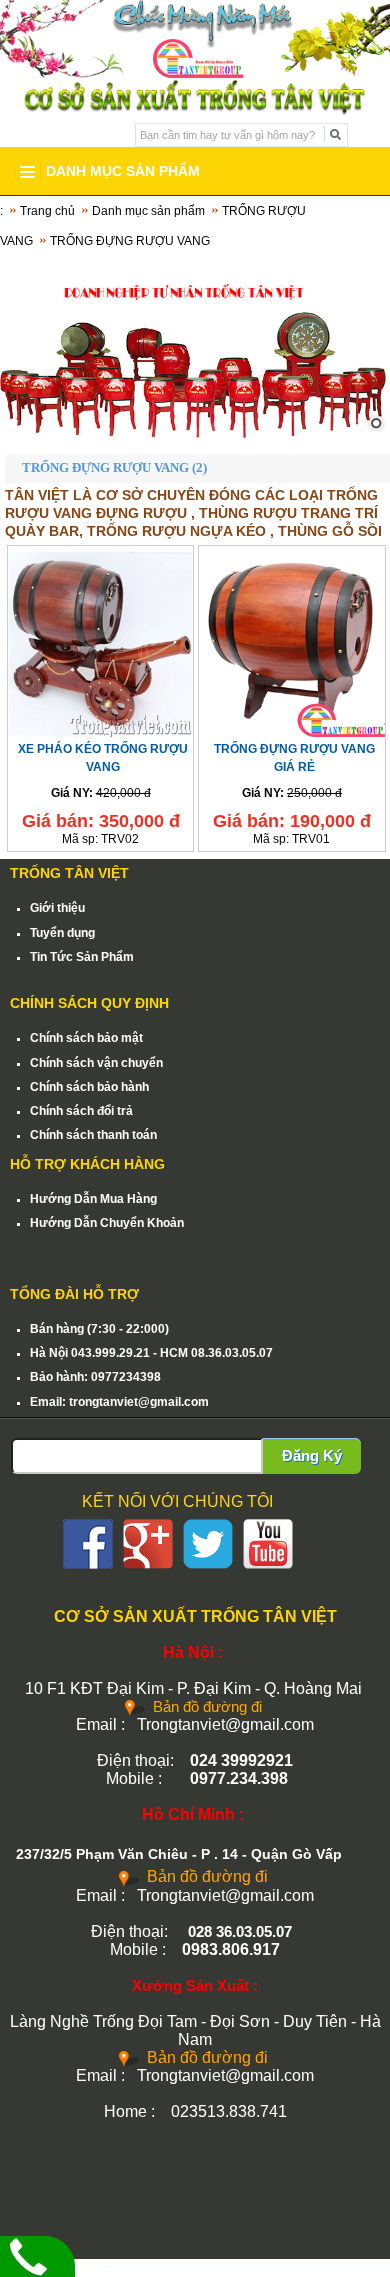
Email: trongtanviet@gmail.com (119, 1402)
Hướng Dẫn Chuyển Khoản (107, 1223)
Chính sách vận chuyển (96, 1063)
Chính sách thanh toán (93, 1135)
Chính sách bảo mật (86, 1038)
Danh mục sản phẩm (148, 211)
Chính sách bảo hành (89, 1087)
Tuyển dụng (62, 933)
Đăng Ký (312, 1455)
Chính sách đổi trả (81, 1111)
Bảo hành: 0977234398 (95, 1377)
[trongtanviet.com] (195, 350)
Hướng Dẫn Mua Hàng (93, 1199)
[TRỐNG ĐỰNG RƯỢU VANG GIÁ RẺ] (291, 642)
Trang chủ (47, 211)
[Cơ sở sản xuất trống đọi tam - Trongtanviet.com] (195, 38)
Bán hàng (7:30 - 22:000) (99, 1329)
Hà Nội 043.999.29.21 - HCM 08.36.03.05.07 (151, 1353)
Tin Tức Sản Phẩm (82, 957)
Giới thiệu (57, 908)
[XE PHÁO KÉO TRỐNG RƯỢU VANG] (100, 642)
